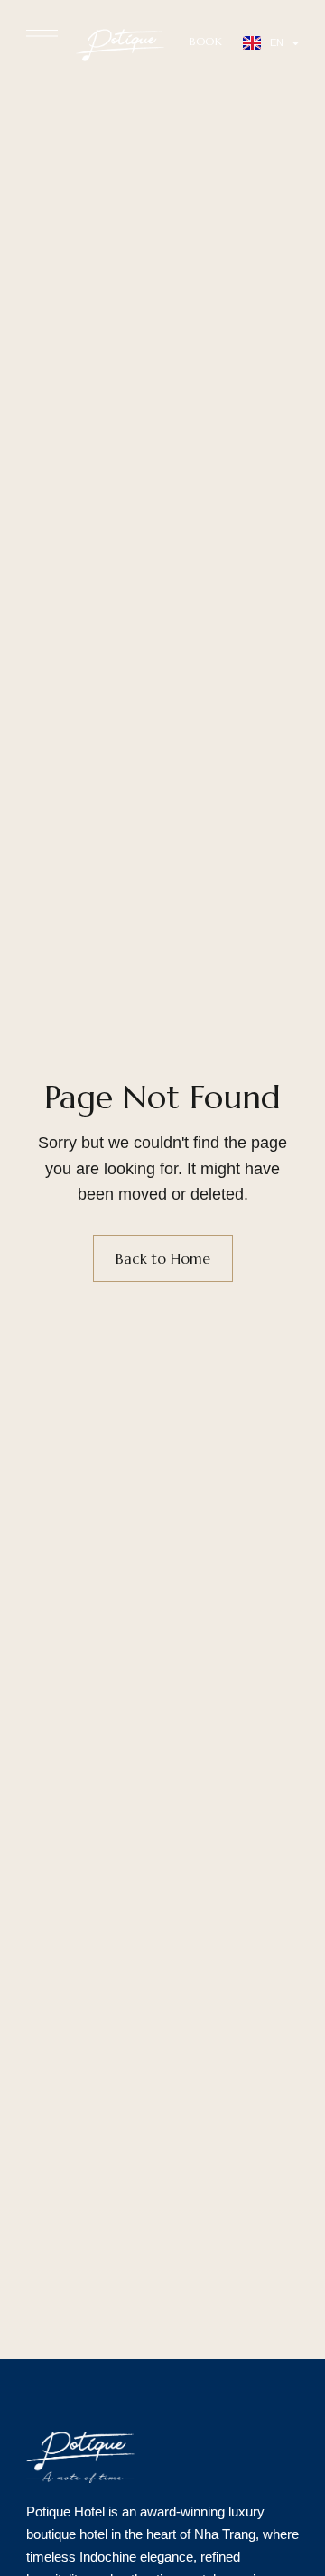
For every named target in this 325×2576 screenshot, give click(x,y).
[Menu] (42, 36)
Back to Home (163, 1258)
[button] (206, 42)
